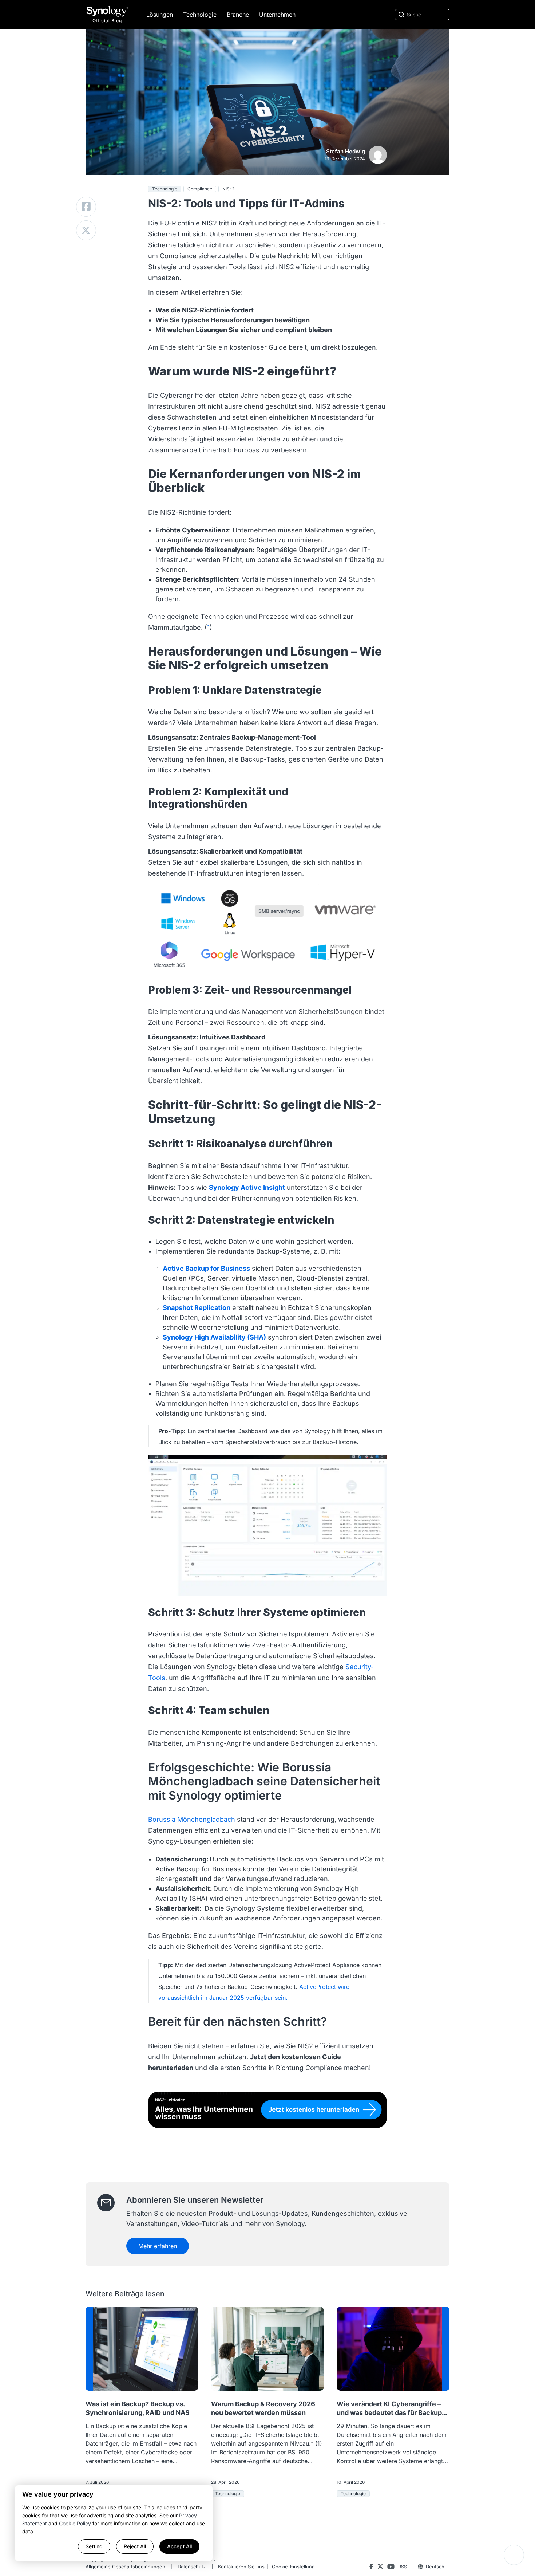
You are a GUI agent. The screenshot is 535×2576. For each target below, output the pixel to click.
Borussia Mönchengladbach (192, 1819)
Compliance (200, 189)
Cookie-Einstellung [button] (293, 2567)
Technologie (200, 15)
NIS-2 (228, 189)
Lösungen (160, 15)
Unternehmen (277, 15)
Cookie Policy (75, 2523)
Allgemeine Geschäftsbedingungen (125, 2567)
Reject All (135, 2546)
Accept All (179, 2546)
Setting (94, 2546)
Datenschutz (192, 2567)
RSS (403, 2567)
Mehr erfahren (158, 2246)
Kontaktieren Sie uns (241, 2567)
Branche (238, 15)
